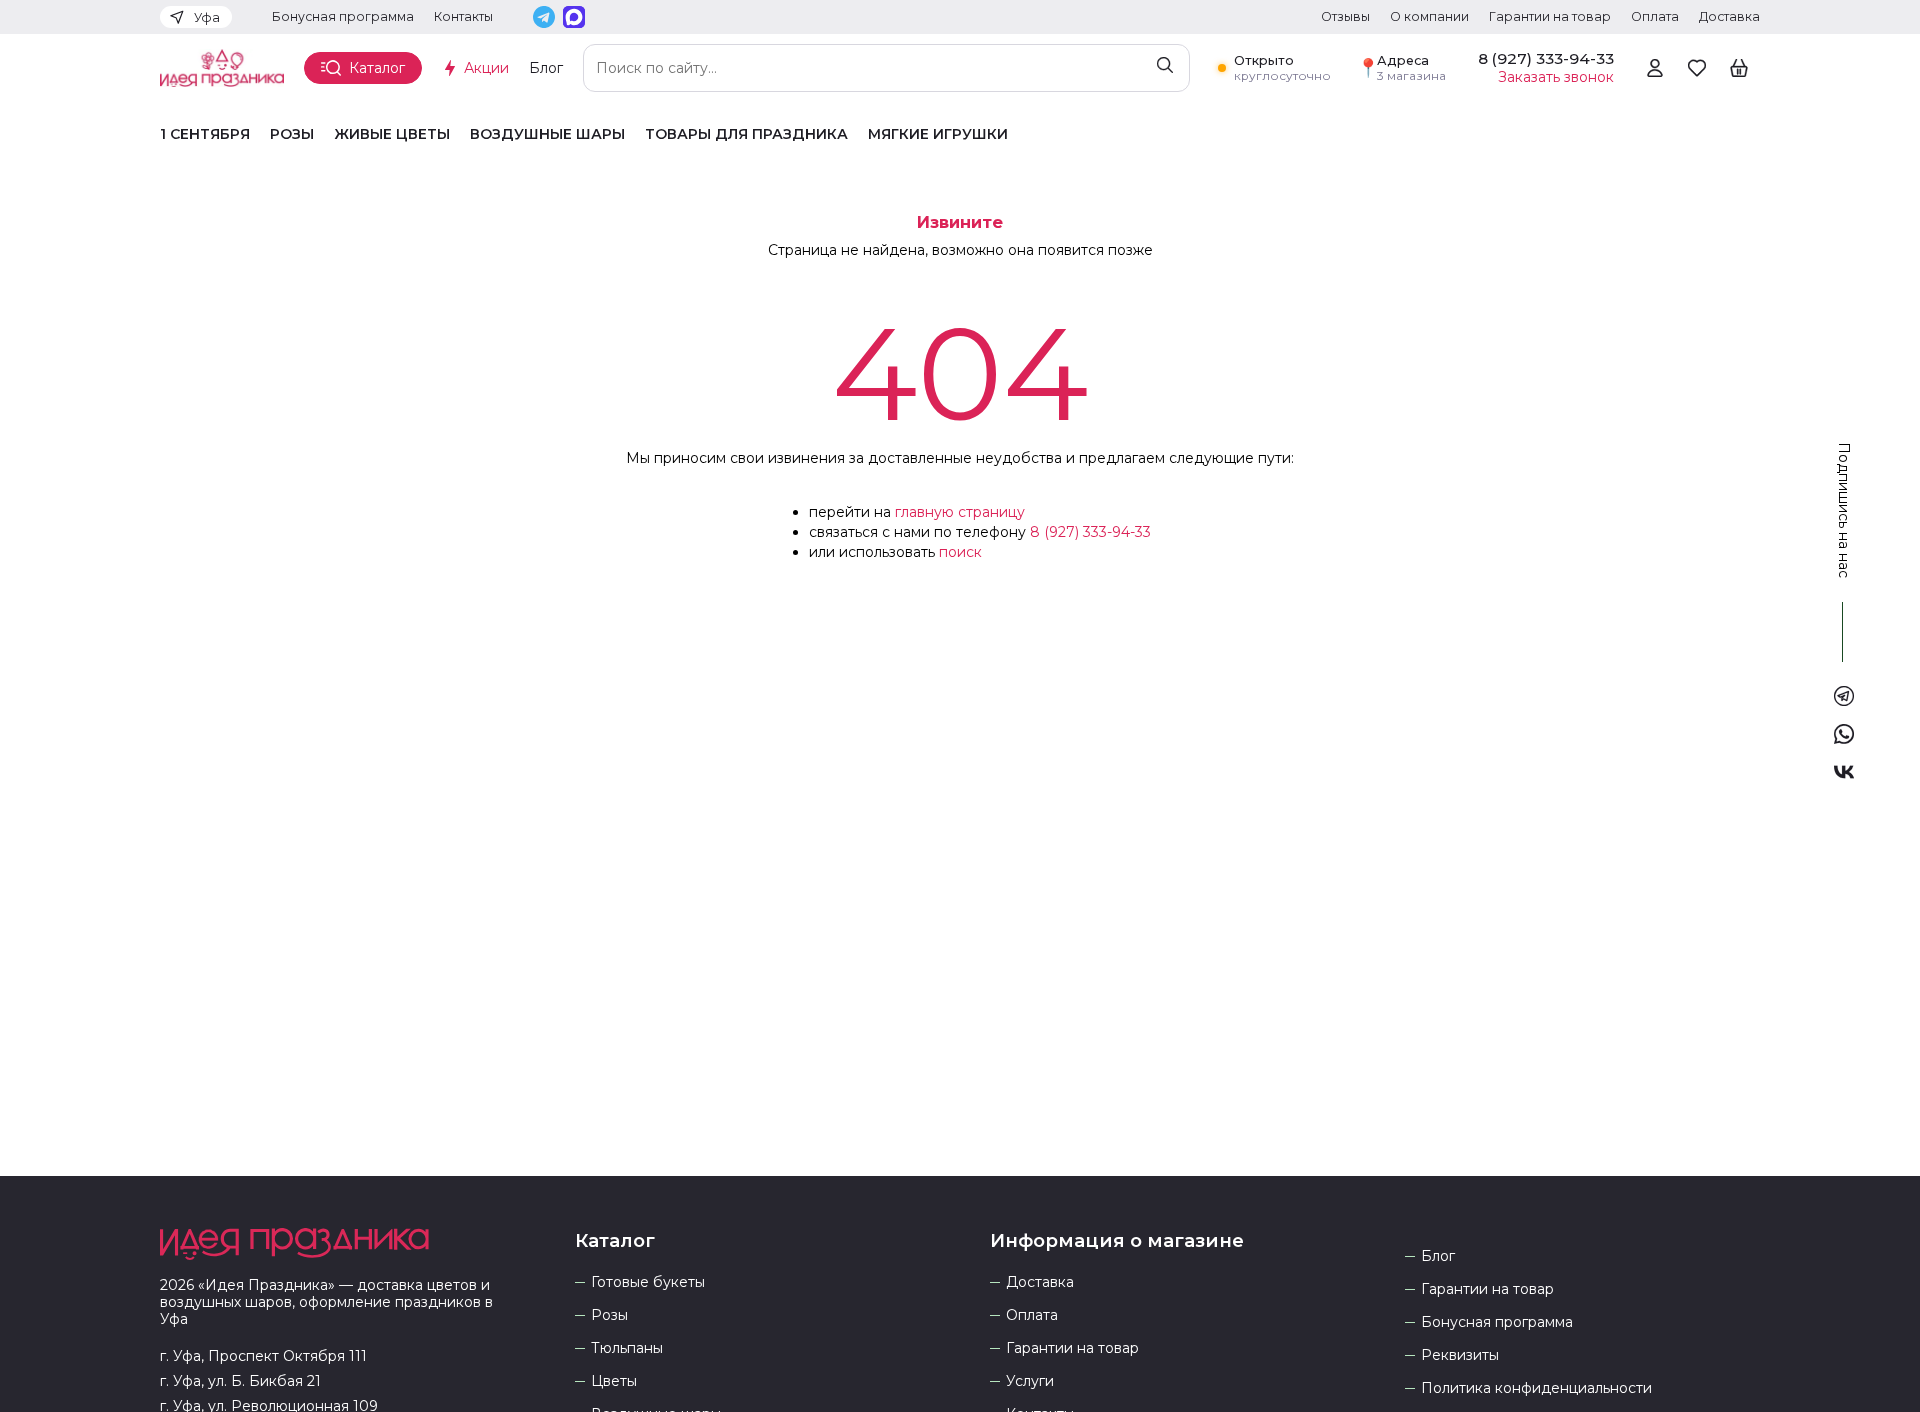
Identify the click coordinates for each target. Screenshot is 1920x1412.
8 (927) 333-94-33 (1090, 532)
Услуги (1030, 1381)
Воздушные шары (547, 134)
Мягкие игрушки (938, 134)
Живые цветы (392, 134)
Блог (546, 68)
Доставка (1729, 16)
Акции (486, 68)
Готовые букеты (648, 1282)
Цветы (614, 1381)
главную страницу (960, 512)
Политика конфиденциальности (1536, 1388)
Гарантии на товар (1550, 16)
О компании (1429, 16)
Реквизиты (1460, 1355)
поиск (960, 552)
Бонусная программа (343, 16)
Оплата (1655, 16)
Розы (292, 134)
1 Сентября (205, 134)
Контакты (463, 16)
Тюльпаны (627, 1348)
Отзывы (1345, 16)
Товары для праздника (746, 134)
